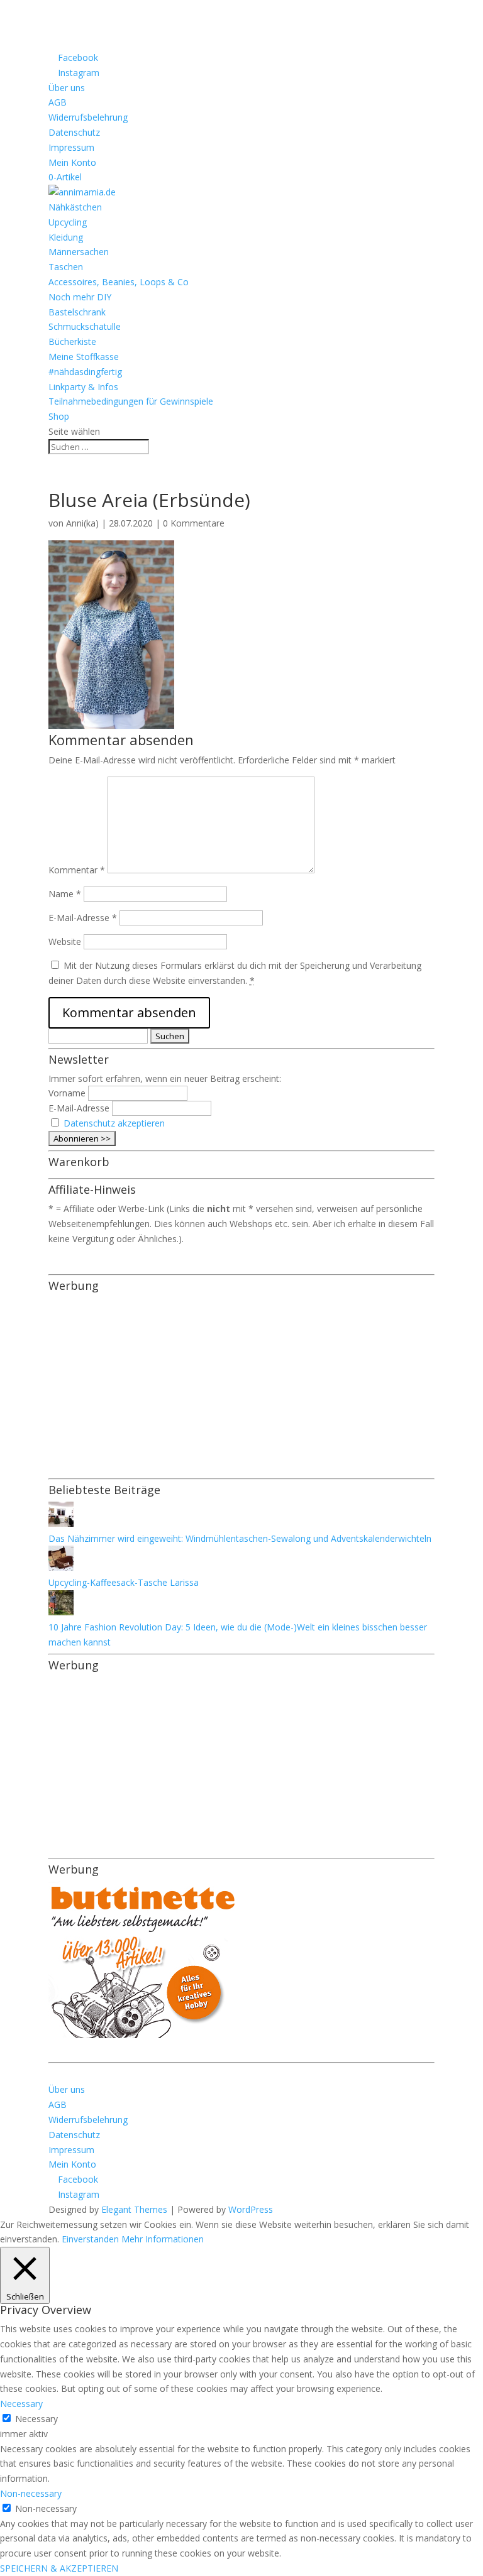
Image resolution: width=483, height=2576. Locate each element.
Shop (59, 416)
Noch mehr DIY (80, 297)
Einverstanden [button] (90, 2239)
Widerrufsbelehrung (88, 117)
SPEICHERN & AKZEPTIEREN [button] (59, 2568)
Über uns (67, 88)
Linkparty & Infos (83, 387)
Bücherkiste (72, 341)
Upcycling (68, 222)
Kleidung (66, 237)
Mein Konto (72, 162)
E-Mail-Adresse (83, 918)
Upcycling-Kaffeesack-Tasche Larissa (124, 1582)
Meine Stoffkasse (84, 357)
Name (65, 894)
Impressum (71, 147)
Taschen (66, 267)
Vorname (67, 1093)
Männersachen (79, 252)
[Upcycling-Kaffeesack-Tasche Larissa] (61, 1567)
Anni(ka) (82, 523)
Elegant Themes (134, 2209)
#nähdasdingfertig (85, 372)
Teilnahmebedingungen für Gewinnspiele (131, 401)
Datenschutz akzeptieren (114, 1123)
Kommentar (77, 870)
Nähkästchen (75, 207)
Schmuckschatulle (85, 326)
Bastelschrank (77, 312)
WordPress (251, 2209)
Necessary (36, 2419)
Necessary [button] (21, 2404)
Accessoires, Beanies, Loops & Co (119, 282)
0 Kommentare (194, 523)
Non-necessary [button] (31, 2493)
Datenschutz (74, 132)
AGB (58, 102)
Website (65, 941)
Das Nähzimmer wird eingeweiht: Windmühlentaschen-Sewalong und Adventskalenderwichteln (240, 1538)
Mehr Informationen (163, 2239)
